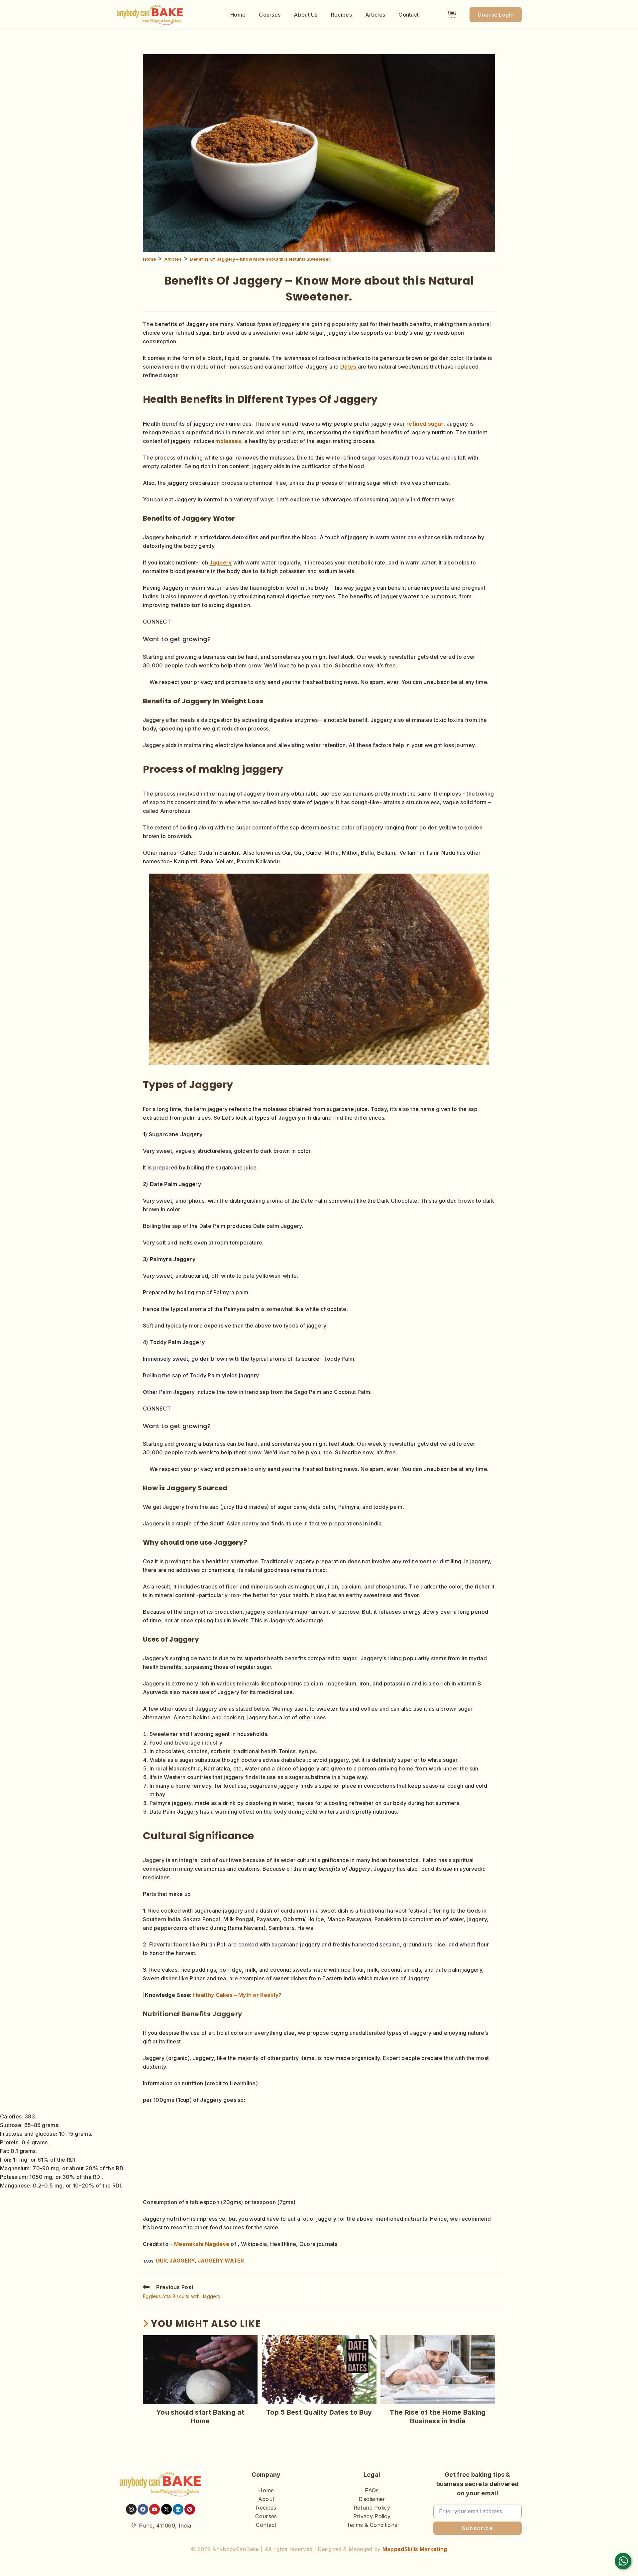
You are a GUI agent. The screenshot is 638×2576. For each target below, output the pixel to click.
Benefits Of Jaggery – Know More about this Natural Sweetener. (261, 259)
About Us (306, 15)
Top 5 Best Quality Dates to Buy (319, 2412)
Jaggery (220, 562)
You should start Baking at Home (200, 2417)
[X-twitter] (166, 2509)
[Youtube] (155, 2509)
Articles (375, 15)
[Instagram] (131, 2509)
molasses (228, 441)
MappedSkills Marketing (415, 2549)
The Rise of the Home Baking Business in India (438, 2417)
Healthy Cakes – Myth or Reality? (237, 1995)
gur (161, 2261)
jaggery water (221, 2261)
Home (238, 15)
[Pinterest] (190, 2509)
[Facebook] (143, 2509)
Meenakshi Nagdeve (202, 2244)
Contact (409, 15)
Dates (349, 367)
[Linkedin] (178, 2509)
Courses (270, 15)
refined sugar (425, 424)
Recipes (341, 15)
